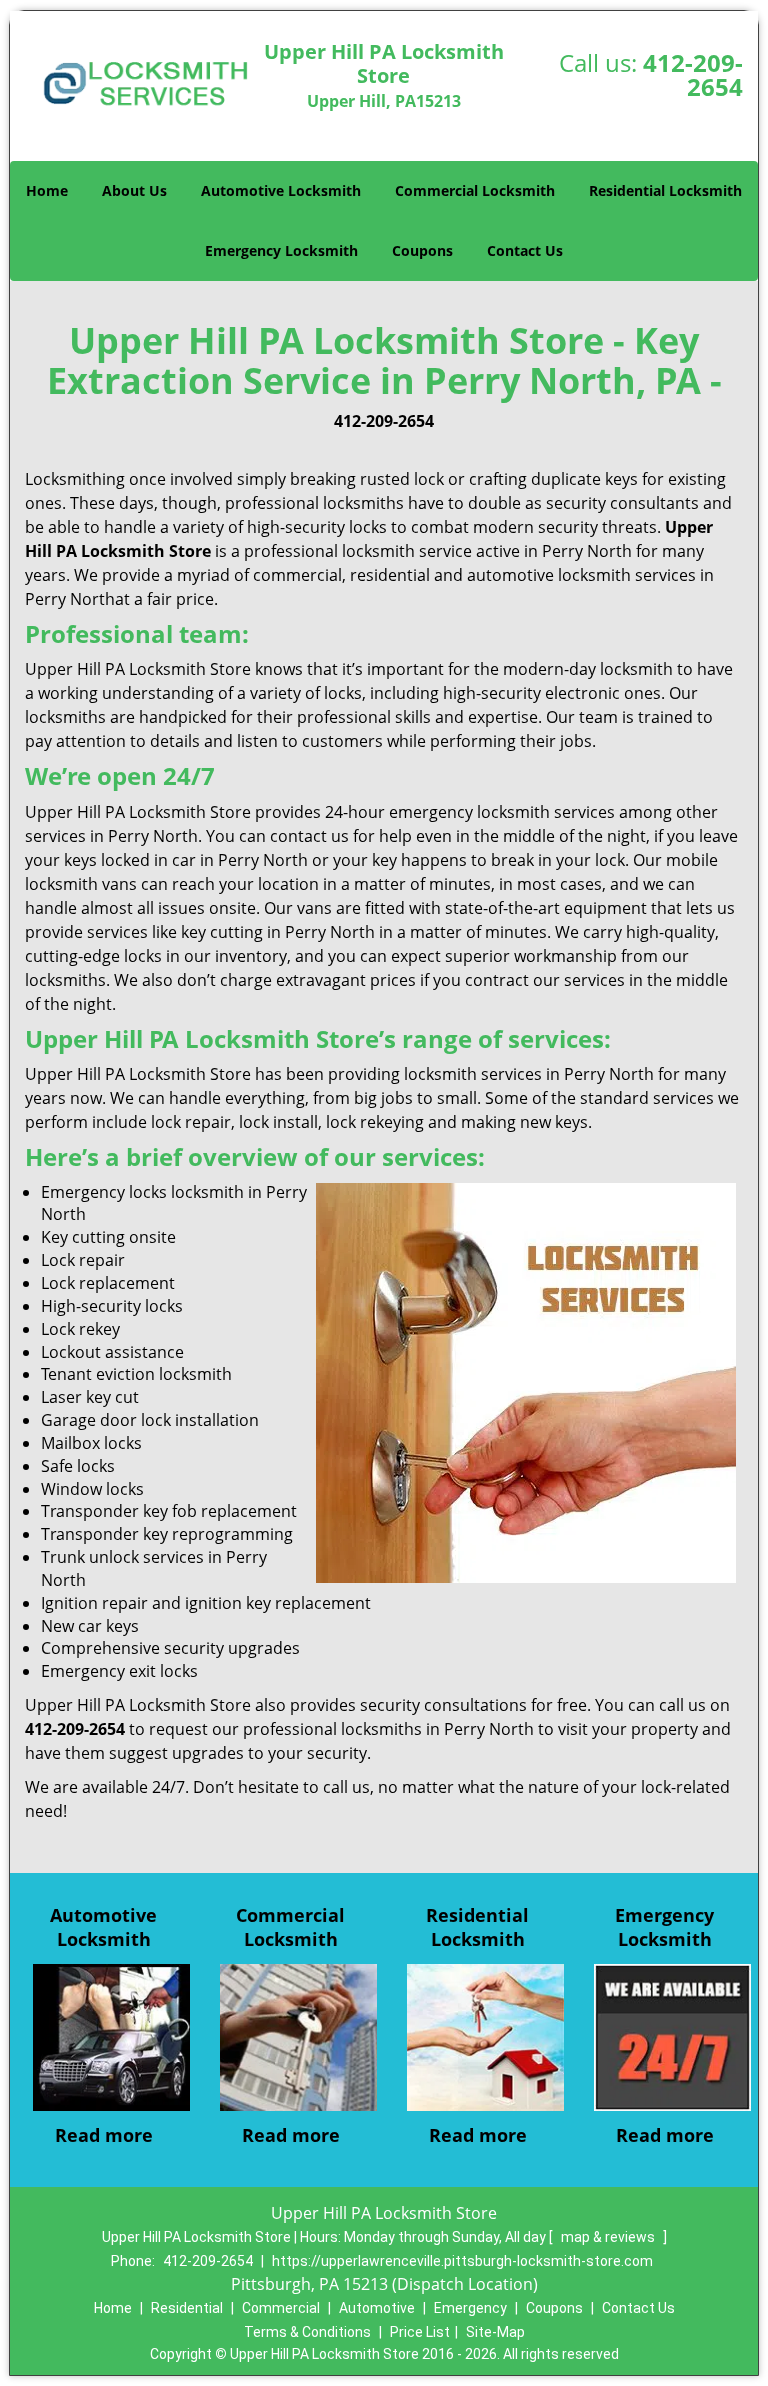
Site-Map (495, 2332)
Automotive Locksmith (281, 190)
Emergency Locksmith (281, 250)
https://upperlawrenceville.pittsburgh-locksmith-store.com (462, 2261)
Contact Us (525, 250)
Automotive (377, 2308)
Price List (420, 2332)
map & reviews (609, 2237)
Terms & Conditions (307, 2332)
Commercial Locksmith (475, 190)
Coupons (422, 250)
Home (47, 190)
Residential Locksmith (665, 190)
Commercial (281, 2308)
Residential (187, 2308)
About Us (134, 190)
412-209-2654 (693, 74)
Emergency (470, 2308)
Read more (104, 2135)
